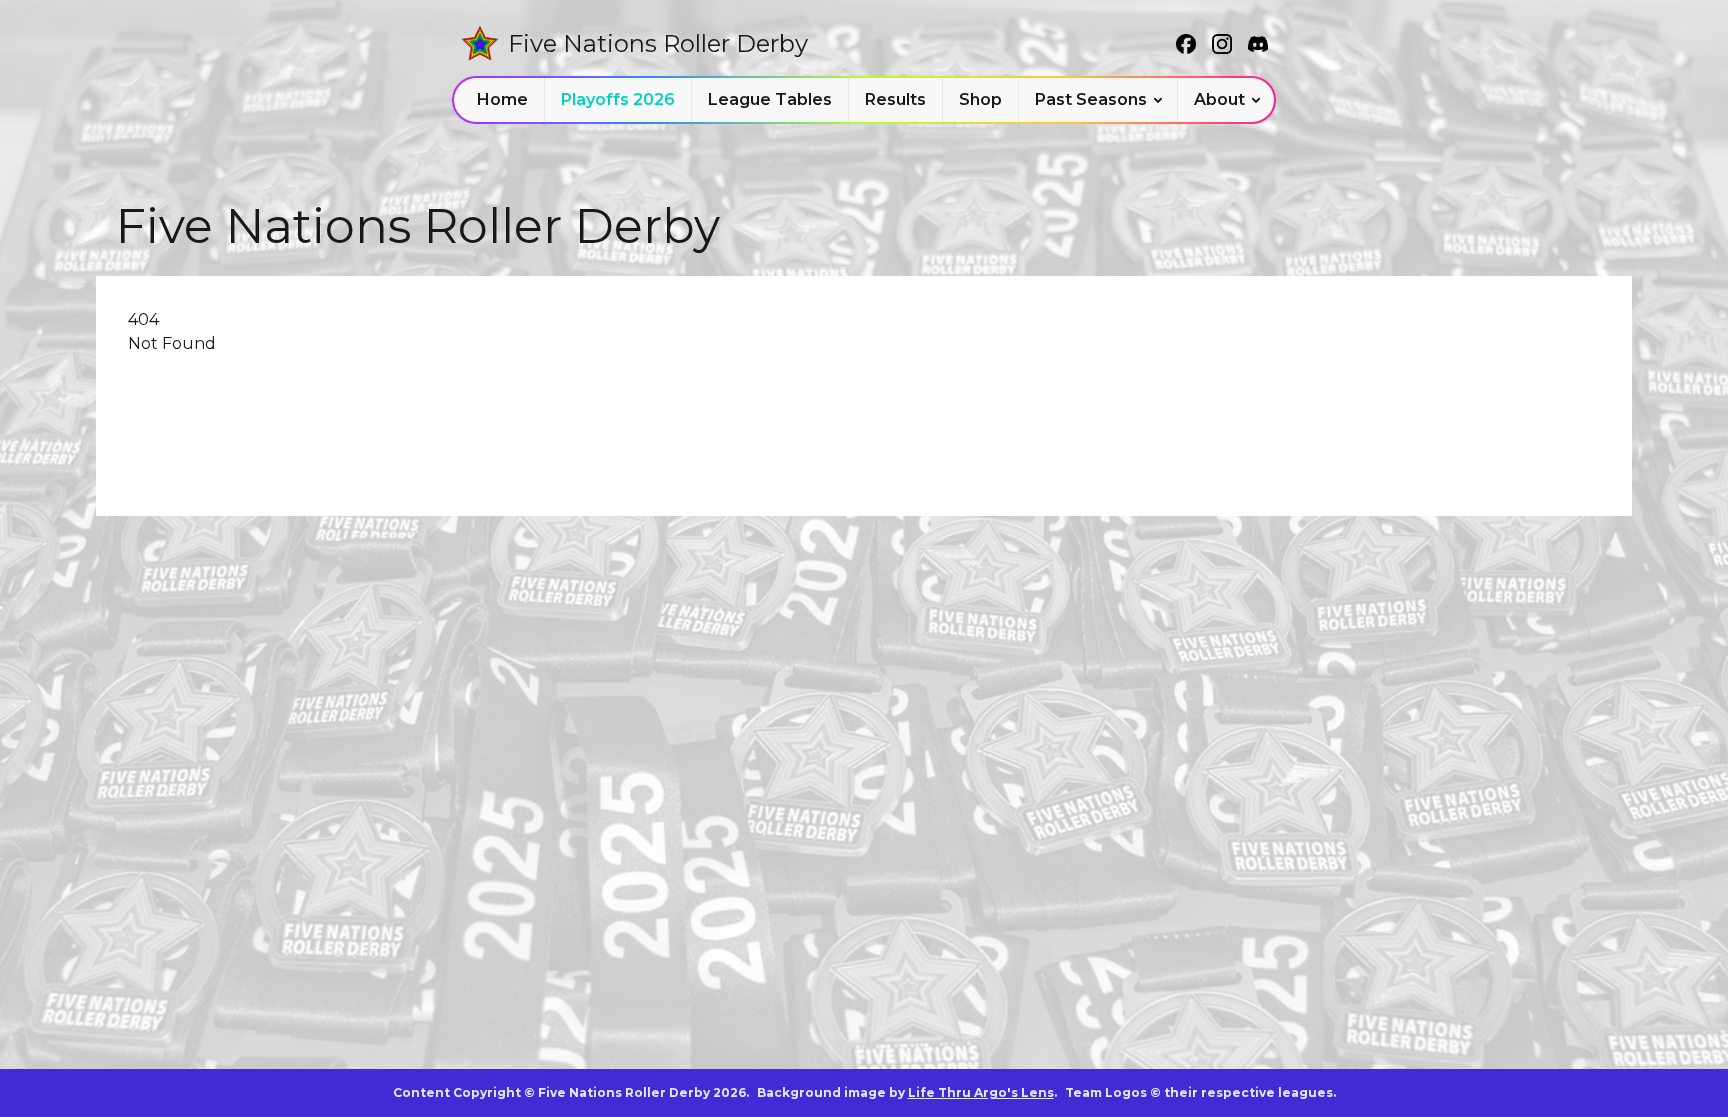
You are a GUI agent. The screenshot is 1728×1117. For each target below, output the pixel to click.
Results (895, 99)
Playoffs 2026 (618, 99)
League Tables (770, 99)
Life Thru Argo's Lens (981, 1092)
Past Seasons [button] (1091, 99)
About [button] (1219, 99)
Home (502, 99)
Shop (980, 99)
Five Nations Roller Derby (658, 43)
